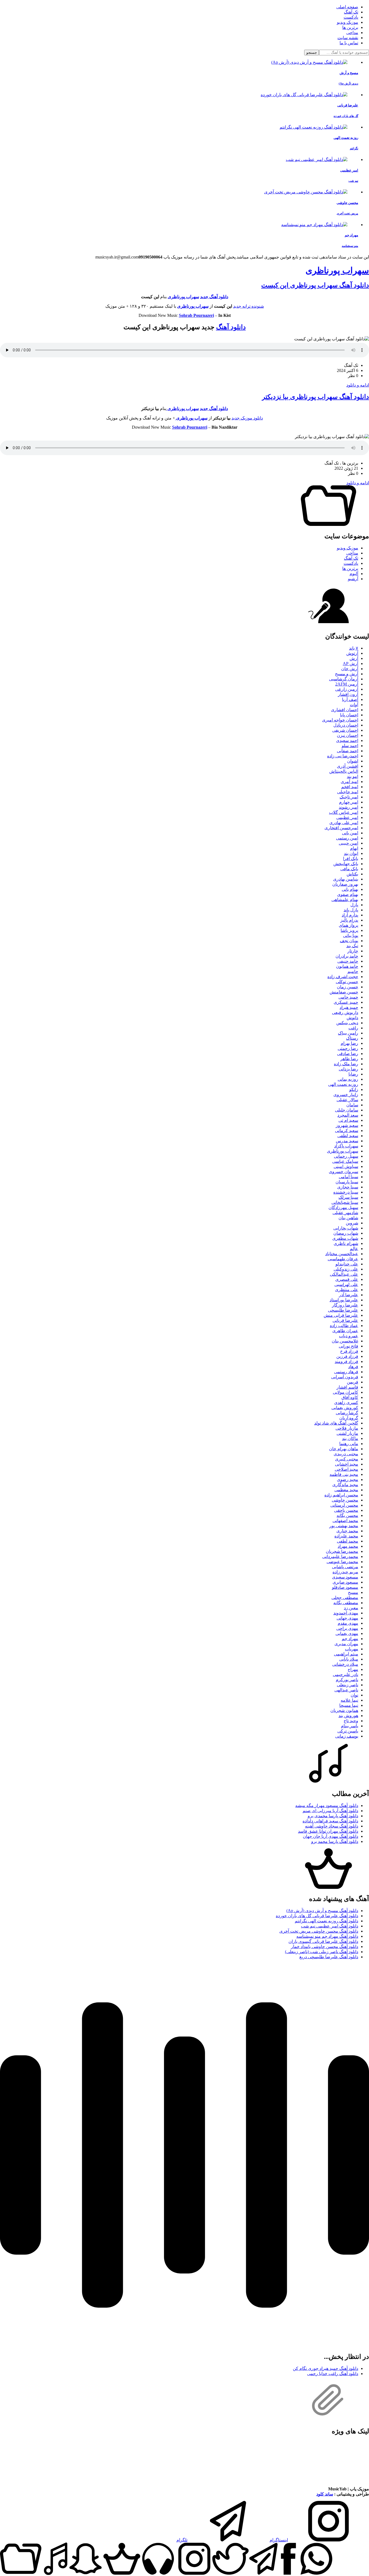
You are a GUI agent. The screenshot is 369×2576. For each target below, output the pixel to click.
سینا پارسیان (347, 1182)
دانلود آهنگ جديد (214, 409)
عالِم (354, 1249)
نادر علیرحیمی (345, 1675)
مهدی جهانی (347, 1618)
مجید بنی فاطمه (344, 1474)
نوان (354, 1695)
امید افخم (350, 787)
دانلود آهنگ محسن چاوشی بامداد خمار (325, 1947)
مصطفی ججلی (345, 1598)
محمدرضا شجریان (342, 1551)
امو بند (353, 776)
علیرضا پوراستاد (344, 1300)
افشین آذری (348, 766)
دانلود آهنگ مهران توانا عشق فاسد (328, 1831)
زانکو (354, 1089)
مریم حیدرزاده (345, 1572)
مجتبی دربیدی (346, 1454)
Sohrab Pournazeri (196, 315)
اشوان (353, 761)
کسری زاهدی (346, 1403)
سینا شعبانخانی (345, 1202)
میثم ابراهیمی (346, 1654)
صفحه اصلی (347, 7)
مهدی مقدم (348, 1623)
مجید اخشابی (347, 1464)
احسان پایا (349, 715)
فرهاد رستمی (346, 1372)
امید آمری (349, 782)
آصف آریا (350, 699)
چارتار (353, 951)
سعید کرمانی (347, 1131)
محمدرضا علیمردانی (340, 1556)
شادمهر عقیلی (345, 1213)
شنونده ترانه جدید (249, 306)
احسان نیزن (348, 735)
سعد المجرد (348, 1115)
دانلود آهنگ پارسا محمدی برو (333, 1816)
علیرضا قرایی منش (341, 1315)
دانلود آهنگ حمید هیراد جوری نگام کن (326, 2368)
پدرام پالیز (349, 920)
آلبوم (354, 574)
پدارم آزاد (350, 915)
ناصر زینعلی (348, 1685)
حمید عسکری (346, 1002)
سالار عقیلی (347, 1100)
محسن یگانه (347, 1515)
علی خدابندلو (347, 1264)
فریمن (353, 1382)
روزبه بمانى (348, 1079)
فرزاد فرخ (349, 1351)
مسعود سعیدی (345, 1577)
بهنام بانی (350, 889)
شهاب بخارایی (346, 1228)
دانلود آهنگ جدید (214, 297)
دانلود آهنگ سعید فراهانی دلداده (330, 1821)
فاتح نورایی (348, 1346)
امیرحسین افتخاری (341, 828)
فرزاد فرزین (347, 1356)
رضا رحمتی (348, 1048)
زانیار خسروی (346, 1095)
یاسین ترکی (348, 1731)
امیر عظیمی (347, 817)
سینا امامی (348, 1177)
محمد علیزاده (346, 1536)
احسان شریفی (345, 730)
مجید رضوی (348, 1480)
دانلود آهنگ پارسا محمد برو (335, 1841)
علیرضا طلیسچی (343, 1310)
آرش (354, 658)
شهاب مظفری (345, 1238)
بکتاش (352, 874)
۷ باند (354, 648)
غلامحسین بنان (345, 1341)
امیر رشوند (348, 807)
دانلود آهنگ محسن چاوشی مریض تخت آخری (319, 1931)
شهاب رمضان (346, 1233)
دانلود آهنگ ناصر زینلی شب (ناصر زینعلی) (322, 1952)
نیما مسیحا (349, 1705)
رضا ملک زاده (346, 1064)
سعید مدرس (347, 1141)
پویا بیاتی (351, 936)
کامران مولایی (345, 1392)
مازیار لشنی (347, 1433)
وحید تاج (351, 1721)
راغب (353, 1028)
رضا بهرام (349, 1043)
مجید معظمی (346, 1490)
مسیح (353, 1592)
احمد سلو (350, 746)
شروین (352, 1223)
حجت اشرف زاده (343, 977)
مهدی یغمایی (347, 1633)
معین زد (351, 1608)
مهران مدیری (346, 1644)
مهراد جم (350, 1639)
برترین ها (350, 27)
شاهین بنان (348, 1218)
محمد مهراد (348, 1546)
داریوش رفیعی (345, 1012)
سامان (352, 1105)
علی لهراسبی (346, 1284)
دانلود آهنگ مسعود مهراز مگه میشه (327, 1806)
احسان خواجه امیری (340, 720)
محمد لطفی (348, 1541)
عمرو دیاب (349, 1336)
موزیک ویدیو (348, 22)
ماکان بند (350, 1438)
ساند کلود (325, 2494)
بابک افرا (351, 859)
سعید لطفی (348, 1136)
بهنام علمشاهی (345, 900)
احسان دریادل (346, 725)
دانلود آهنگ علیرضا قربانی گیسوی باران (323, 1941)
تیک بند (352, 946)
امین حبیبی (348, 843)
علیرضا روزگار (345, 1305)
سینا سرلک (348, 1197)
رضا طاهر (349, 1059)
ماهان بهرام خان (344, 1449)
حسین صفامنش (344, 992)
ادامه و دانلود (358, 385)
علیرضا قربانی (345, 1320)
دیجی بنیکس (347, 1023)
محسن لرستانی (344, 1505)
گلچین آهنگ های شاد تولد (336, 1423)
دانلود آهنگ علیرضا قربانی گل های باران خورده (317, 1916)
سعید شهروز (347, 1125)
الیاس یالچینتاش (344, 771)
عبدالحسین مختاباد (342, 1254)
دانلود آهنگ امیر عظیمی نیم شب (330, 1926)
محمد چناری (347, 1531)
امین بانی (350, 833)
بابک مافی (349, 869)
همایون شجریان (344, 1710)
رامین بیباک (348, 1033)
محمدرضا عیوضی (342, 1562)
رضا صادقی (348, 1054)
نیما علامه (349, 1700)
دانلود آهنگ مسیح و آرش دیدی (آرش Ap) (322, 1911)
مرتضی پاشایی (345, 1567)
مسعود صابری (345, 1582)
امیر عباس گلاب (344, 812)
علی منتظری (347, 1290)
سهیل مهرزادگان (343, 1208)
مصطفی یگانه (346, 1603)
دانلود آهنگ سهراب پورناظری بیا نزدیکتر (316, 397)
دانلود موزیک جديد (247, 418)
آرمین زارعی (347, 689)
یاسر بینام (350, 1726)
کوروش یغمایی (345, 1408)
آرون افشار (348, 694)
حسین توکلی (347, 982)
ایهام (354, 848)
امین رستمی (347, 838)
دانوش (352, 1018)
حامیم (353, 971)
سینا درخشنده (346, 1192)
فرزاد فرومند (346, 1361)
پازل (354, 905)
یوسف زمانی (347, 1736)
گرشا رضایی (347, 1413)
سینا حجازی (348, 1187)
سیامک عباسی (345, 1161)
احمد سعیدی (347, 740)
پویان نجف (349, 941)
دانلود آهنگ (231, 327)
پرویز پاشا (349, 930)
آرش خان (350, 669)
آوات (354, 705)
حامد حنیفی (348, 961)
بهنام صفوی (348, 894)
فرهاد (353, 1367)
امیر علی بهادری (344, 823)
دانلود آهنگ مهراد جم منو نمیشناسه (327, 1936)
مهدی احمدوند (346, 1613)
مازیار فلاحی (347, 1428)
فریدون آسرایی (345, 1377)
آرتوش (352, 653)
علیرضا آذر (349, 1295)
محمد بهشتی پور (344, 1526)
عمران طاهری (345, 1331)
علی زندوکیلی (346, 1269)
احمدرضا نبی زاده (343, 756)
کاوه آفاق (350, 1397)
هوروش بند (348, 1716)
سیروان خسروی (343, 1172)
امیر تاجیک (349, 797)
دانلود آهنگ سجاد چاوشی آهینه (332, 1826)
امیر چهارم (349, 802)
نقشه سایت (348, 38)
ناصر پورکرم (347, 1680)
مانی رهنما (349, 1444)
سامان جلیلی (347, 1110)
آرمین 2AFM (347, 684)
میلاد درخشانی (345, 1664)
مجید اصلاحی (346, 1469)
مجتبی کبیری (347, 1459)
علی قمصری (347, 1279)
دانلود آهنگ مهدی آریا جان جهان (331, 1836)
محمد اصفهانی (345, 1521)
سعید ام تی (348, 1120)
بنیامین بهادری (346, 879)
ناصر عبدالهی (346, 1690)
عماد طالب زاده (344, 1326)
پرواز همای (348, 925)
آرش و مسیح (347, 674)
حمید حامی (348, 997)
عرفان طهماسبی (343, 1259)
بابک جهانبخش (346, 864)
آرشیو (353, 579)
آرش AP (350, 664)
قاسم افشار (347, 1387)
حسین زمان (348, 987)
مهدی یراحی (347, 1628)
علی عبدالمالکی (344, 1274)
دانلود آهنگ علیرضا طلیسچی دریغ (329, 1957)
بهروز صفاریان (345, 884)
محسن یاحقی (346, 1510)
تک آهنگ (351, 12)
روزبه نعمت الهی (343, 1084)
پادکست (351, 17)
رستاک (352, 1038)
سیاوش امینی (346, 1166)
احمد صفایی (348, 751)
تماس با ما (349, 43)
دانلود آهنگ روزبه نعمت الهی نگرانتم (326, 1921)
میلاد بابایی (349, 1659)
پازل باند (351, 910)
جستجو (312, 53)
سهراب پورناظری (337, 270)
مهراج (353, 1669)
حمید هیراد (349, 1007)
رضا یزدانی (348, 1069)
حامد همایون (347, 966)
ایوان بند (351, 853)
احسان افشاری (345, 710)
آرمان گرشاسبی (344, 679)
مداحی (352, 33)
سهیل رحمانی (346, 1156)
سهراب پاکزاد (346, 1146)
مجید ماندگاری (345, 1485)
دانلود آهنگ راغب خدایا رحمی (333, 2374)
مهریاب (352, 1649)
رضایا (353, 1074)
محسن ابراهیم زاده (341, 1495)
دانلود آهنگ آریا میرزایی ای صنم (330, 1811)
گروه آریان (349, 1418)
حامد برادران (347, 956)
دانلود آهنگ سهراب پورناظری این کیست (315, 285)
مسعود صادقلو (345, 1587)
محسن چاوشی (345, 1500)
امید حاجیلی (348, 792)
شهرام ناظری (346, 1243)
